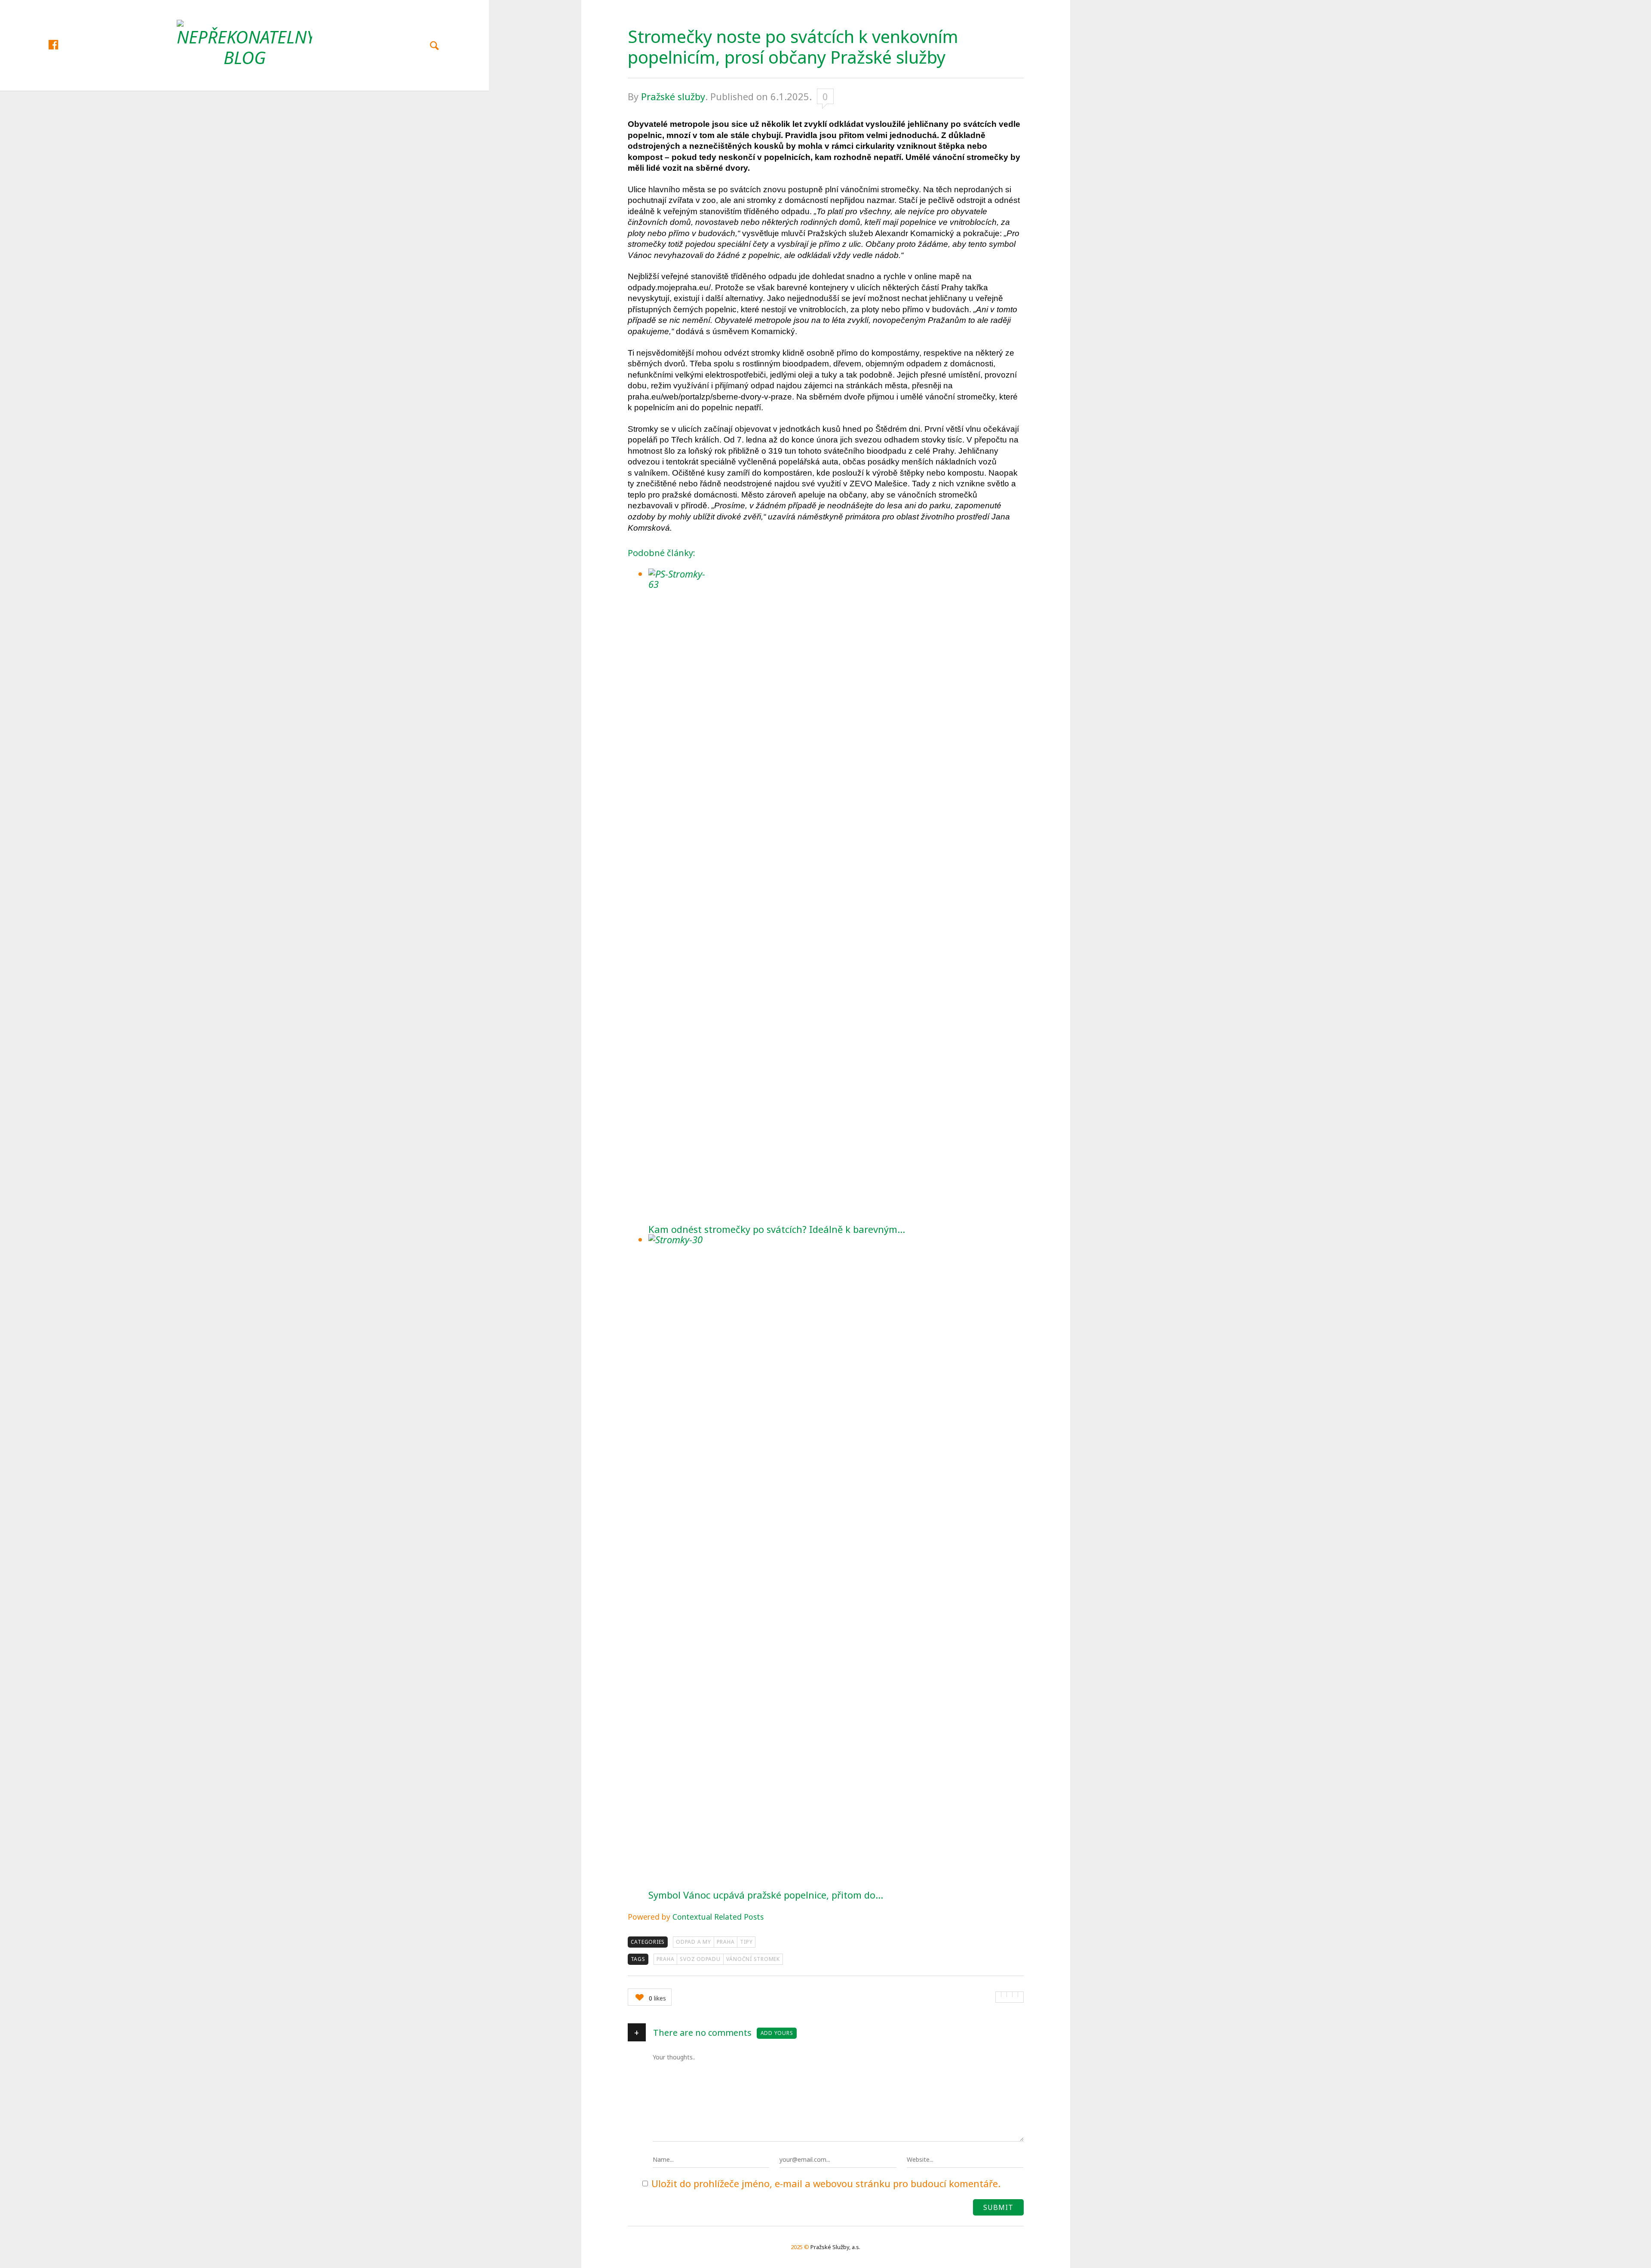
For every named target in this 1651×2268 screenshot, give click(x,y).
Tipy (746, 1942)
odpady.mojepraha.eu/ (669, 287)
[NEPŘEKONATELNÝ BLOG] (244, 44)
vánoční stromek (753, 1959)
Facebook (62, 44)
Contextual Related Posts (718, 1917)
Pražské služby (673, 96)
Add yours (777, 2033)
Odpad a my (694, 1942)
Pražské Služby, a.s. (835, 2247)
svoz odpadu (700, 1959)
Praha (726, 1942)
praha (666, 1959)
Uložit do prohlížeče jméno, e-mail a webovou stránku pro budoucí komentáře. (826, 2183)
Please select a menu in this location (244, 102)
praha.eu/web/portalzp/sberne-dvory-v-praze (710, 397)
